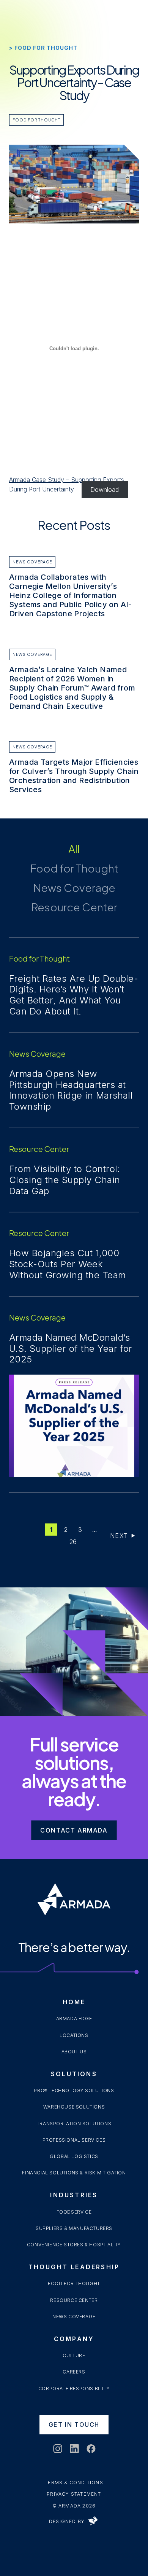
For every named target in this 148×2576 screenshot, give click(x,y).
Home (74, 2002)
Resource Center (74, 2300)
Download (105, 489)
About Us (74, 2052)
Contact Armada (74, 1830)
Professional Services (74, 2140)
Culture (74, 2355)
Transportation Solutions (74, 2124)
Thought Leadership (74, 2267)
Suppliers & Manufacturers (74, 2228)
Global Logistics (74, 2156)
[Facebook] (91, 2449)
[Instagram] (57, 2449)
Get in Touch (74, 2424)
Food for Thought (36, 120)
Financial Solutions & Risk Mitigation (74, 2173)
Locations (74, 2035)
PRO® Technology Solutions (74, 2090)
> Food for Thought (43, 48)
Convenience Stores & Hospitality (74, 2245)
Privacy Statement (74, 2494)
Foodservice (74, 2212)
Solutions (74, 2074)
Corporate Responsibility (74, 2389)
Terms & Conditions (74, 2483)
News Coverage (74, 2317)
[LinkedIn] (74, 2449)
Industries (74, 2195)
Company (74, 2339)
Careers (74, 2372)
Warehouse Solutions (74, 2107)
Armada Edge (74, 2019)
